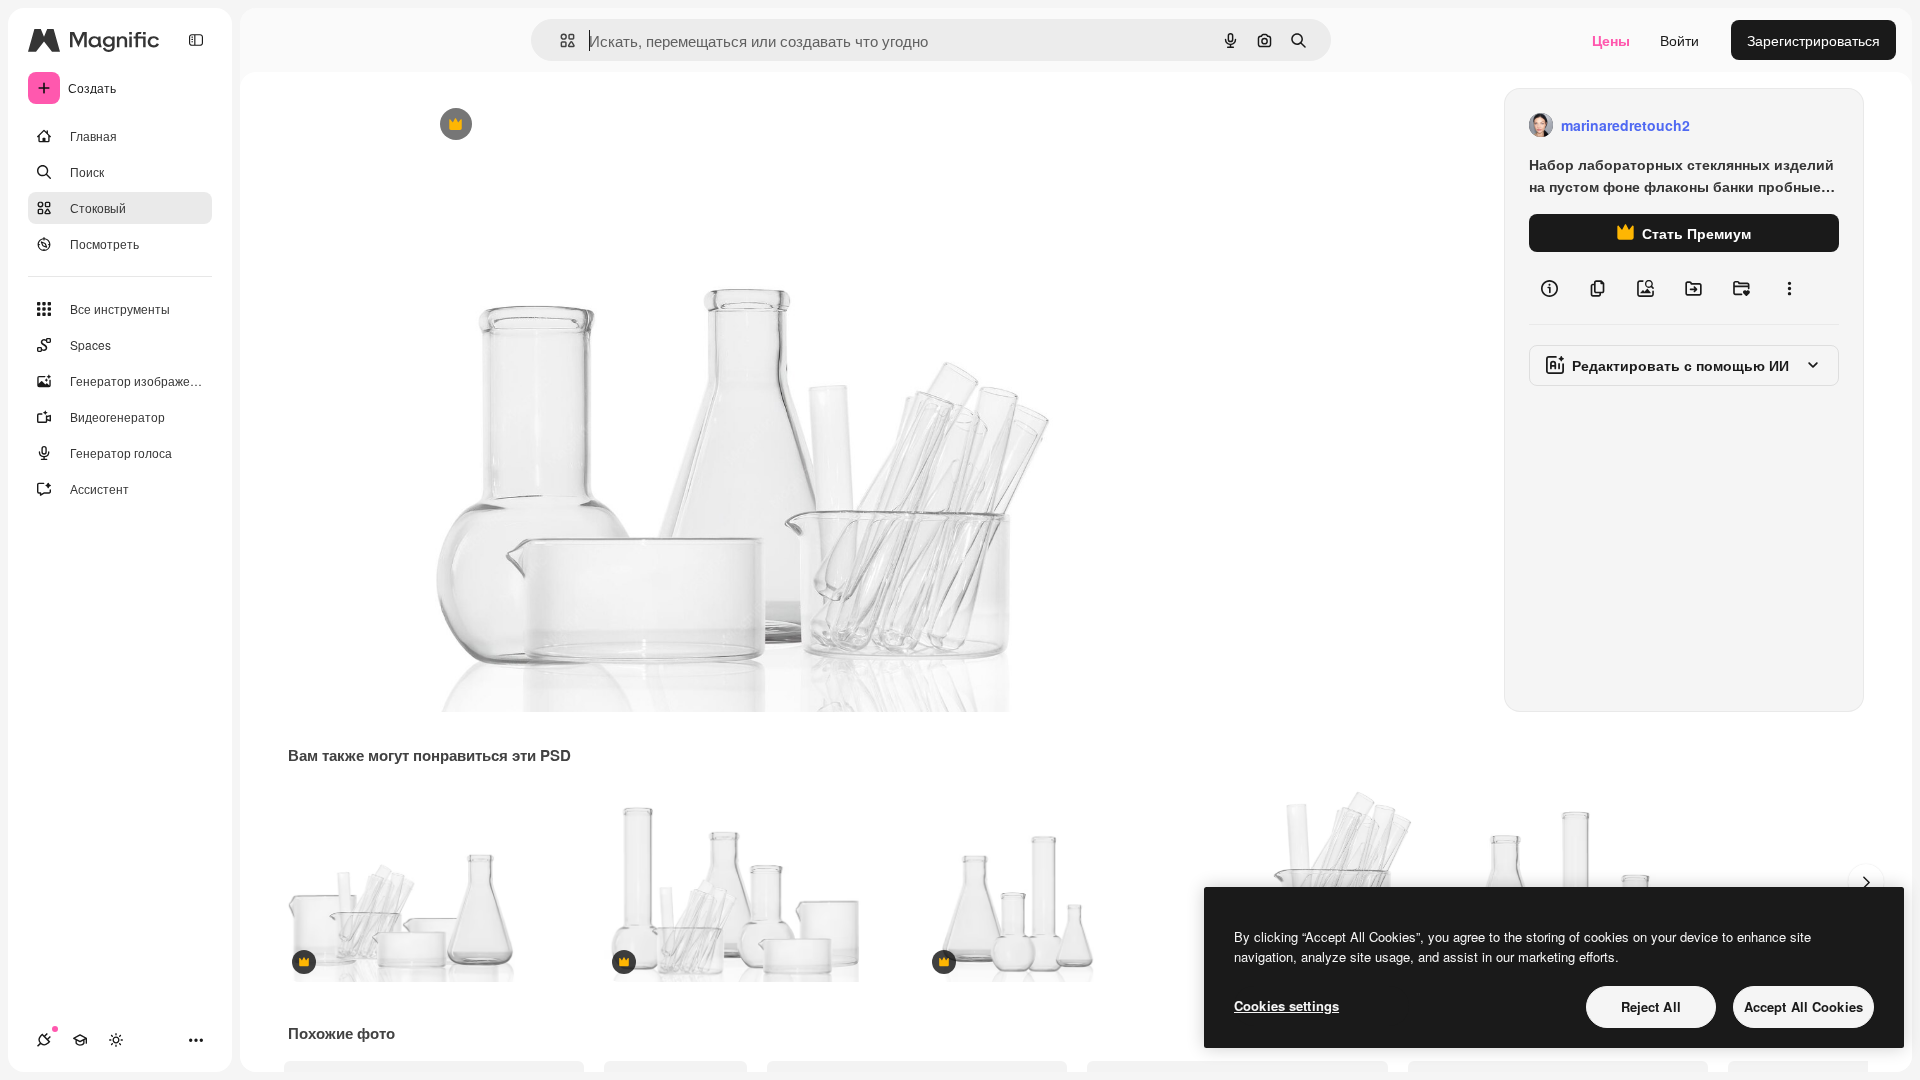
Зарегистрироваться (1813, 40)
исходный (554, 125)
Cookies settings (1286, 1005)
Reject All (1651, 1006)
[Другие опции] (1789, 288)
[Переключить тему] (116, 1040)
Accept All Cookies (1803, 1006)
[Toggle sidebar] (196, 40)
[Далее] (1866, 882)
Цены (1611, 40)
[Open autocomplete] (559, 40)
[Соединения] (44, 1040)
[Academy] (80, 1040)
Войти (1679, 40)
